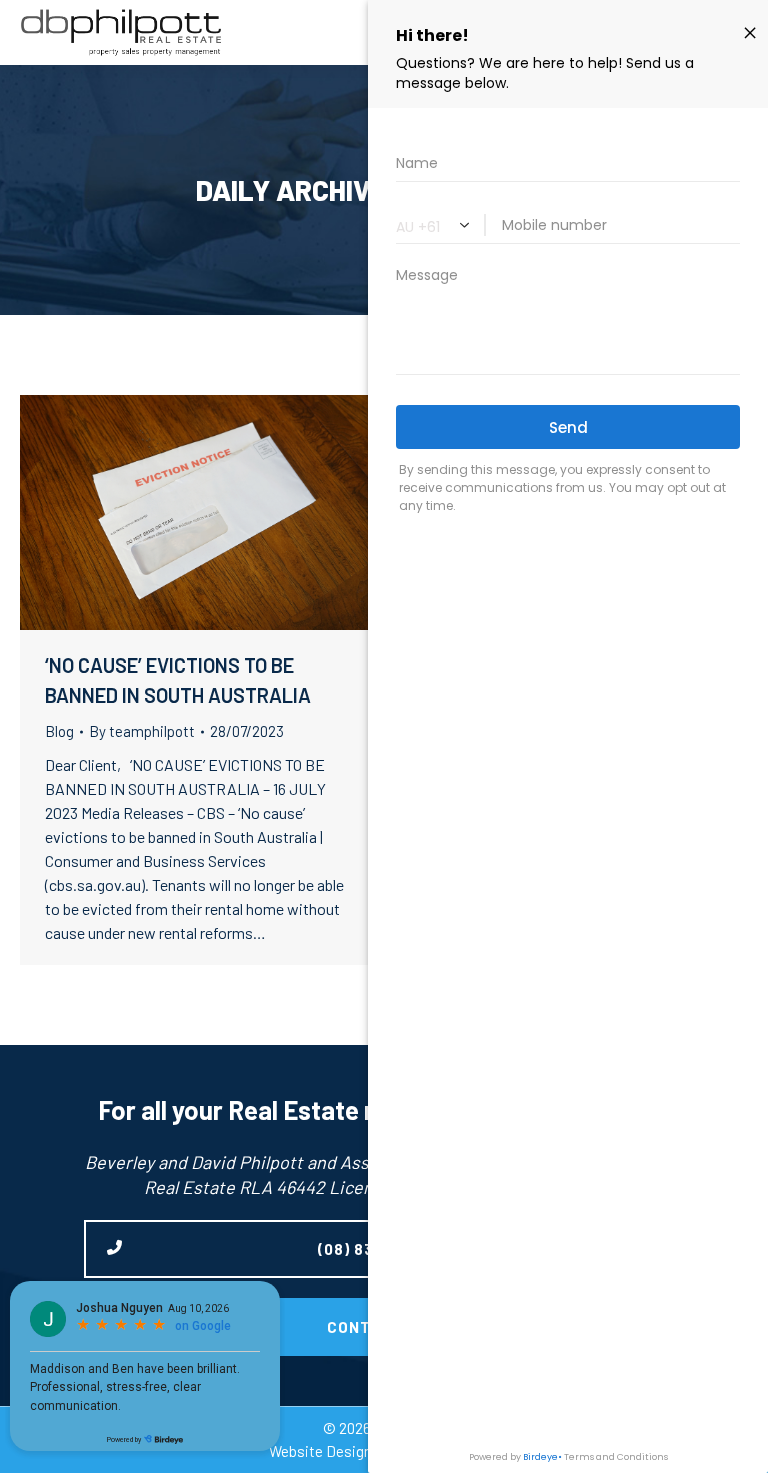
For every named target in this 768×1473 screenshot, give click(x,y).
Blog (59, 731)
